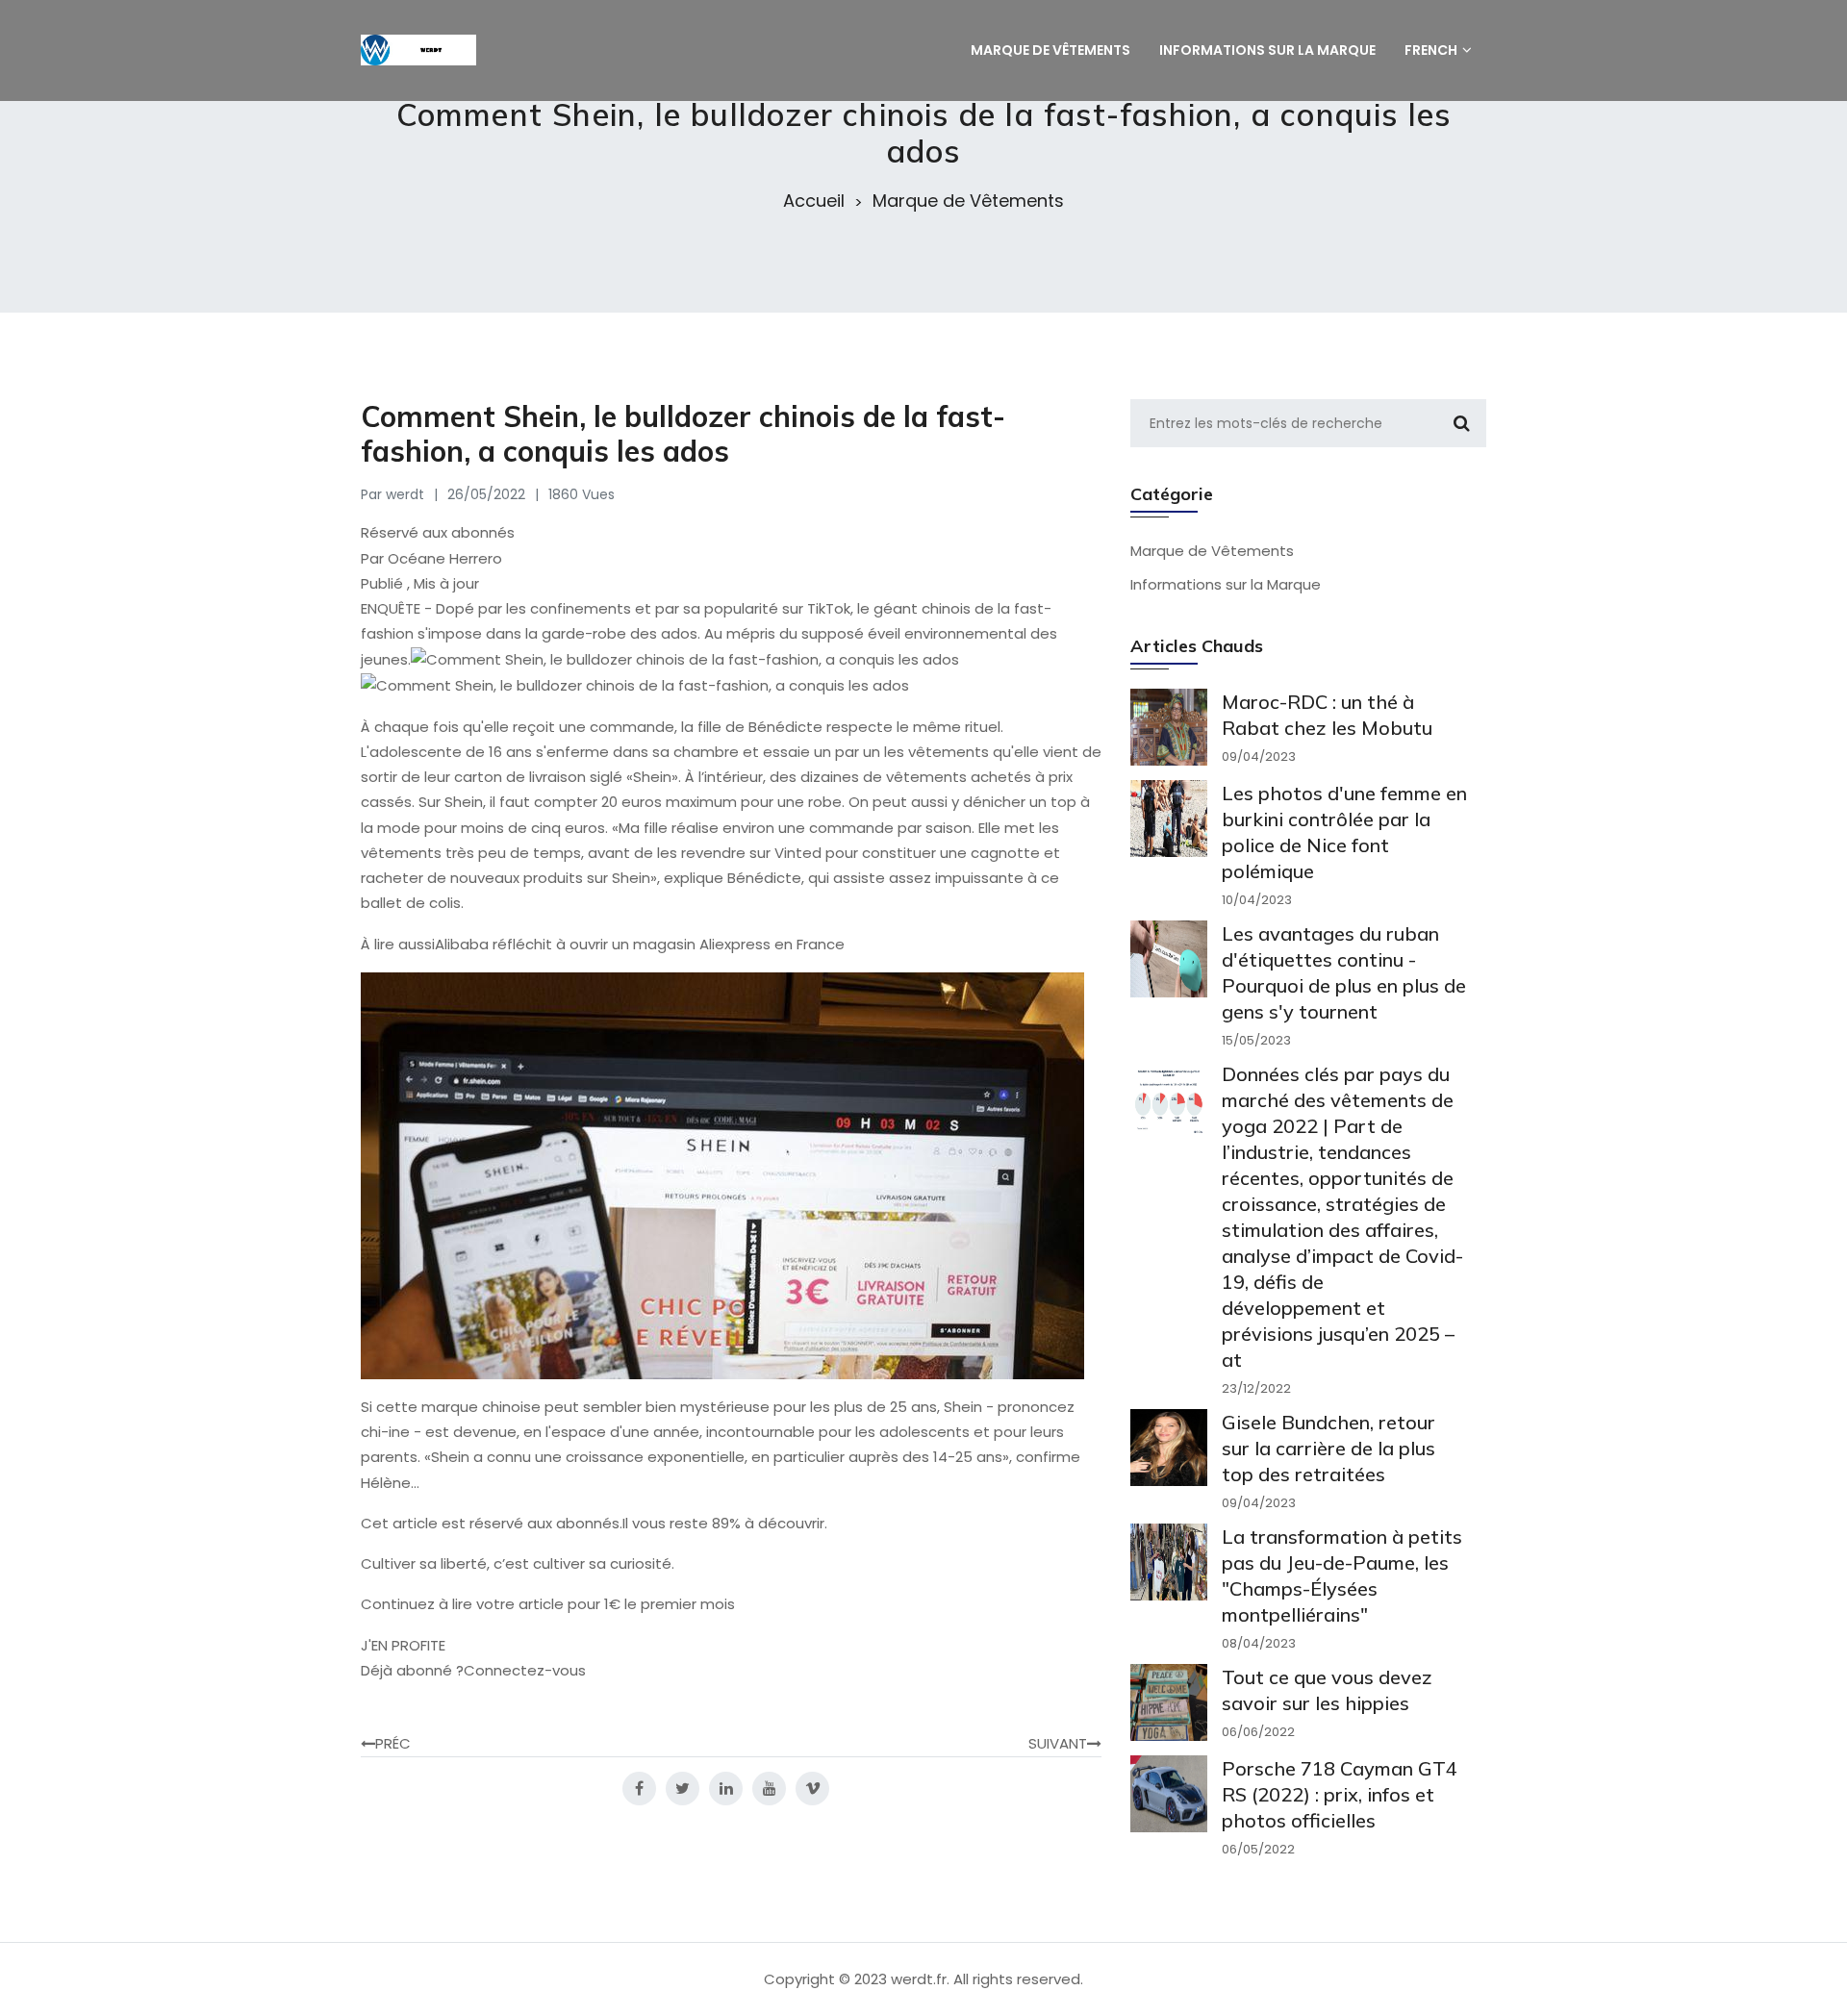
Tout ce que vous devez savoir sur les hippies (1327, 1690)
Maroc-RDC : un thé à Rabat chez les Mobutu (1327, 715)
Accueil (814, 201)
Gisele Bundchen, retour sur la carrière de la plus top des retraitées (1328, 1448)
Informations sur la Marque (1226, 584)
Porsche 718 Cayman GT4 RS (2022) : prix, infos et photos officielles (1340, 1794)
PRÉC (393, 1743)
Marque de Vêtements (968, 201)
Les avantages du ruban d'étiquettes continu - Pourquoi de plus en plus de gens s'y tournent (1344, 972)
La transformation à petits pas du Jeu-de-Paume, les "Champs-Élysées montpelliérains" (1342, 1575)
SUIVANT (1058, 1743)
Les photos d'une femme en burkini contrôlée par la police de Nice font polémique (1344, 832)
